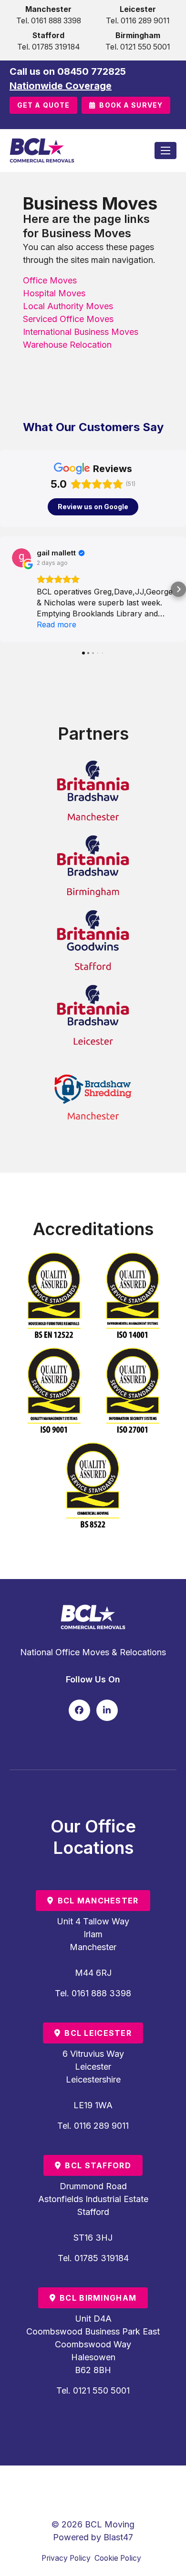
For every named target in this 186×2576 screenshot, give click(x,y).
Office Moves (50, 280)
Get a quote (43, 105)
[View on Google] (21, 558)
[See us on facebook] (79, 1710)
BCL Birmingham (98, 2298)
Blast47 (118, 2537)
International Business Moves (81, 332)
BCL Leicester (98, 2033)
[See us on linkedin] (107, 1710)
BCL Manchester (98, 1901)
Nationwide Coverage (61, 86)
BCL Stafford (98, 2165)
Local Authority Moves (68, 306)
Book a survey (131, 105)
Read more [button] (57, 624)
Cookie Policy (118, 2558)
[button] (8, 589)
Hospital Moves (54, 293)
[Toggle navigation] (165, 151)
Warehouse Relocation (67, 345)
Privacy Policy (66, 2558)
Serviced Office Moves (68, 319)
